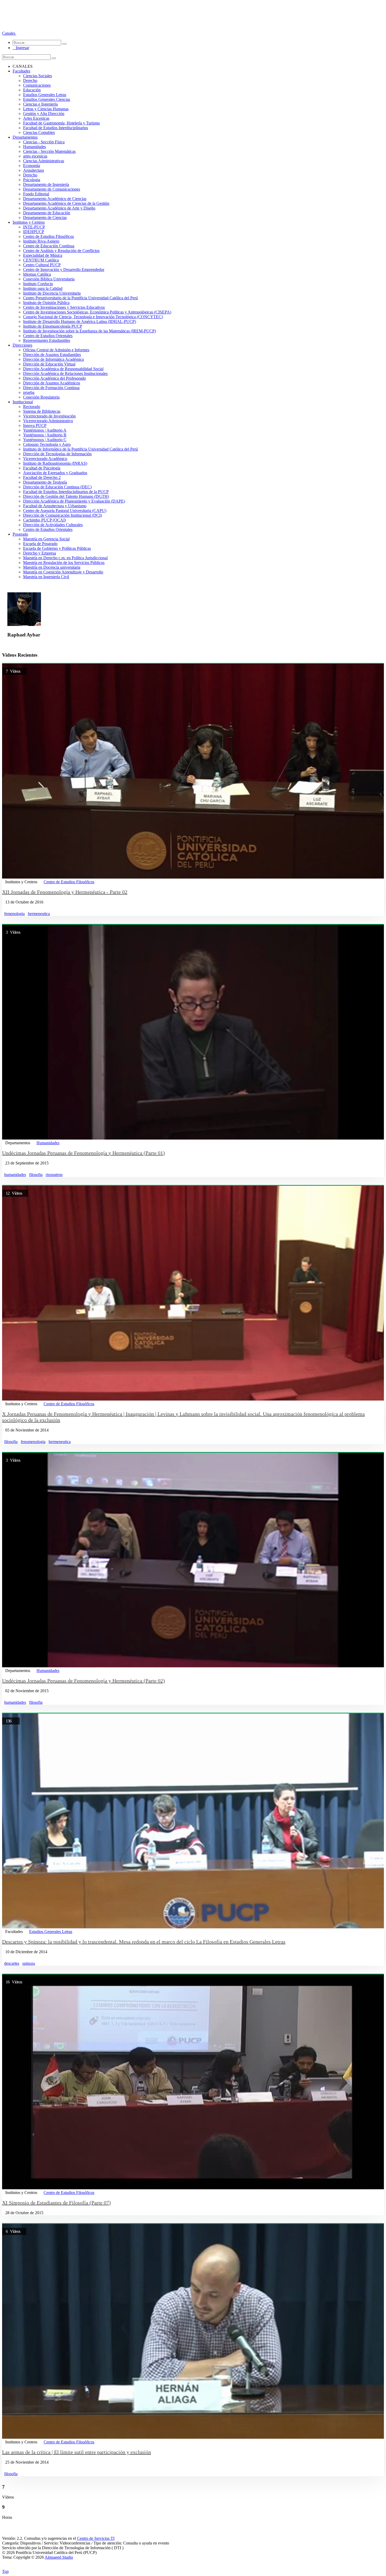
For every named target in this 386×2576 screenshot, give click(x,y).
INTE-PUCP (34, 227)
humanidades (15, 1175)
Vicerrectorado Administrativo (48, 421)
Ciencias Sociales (38, 76)
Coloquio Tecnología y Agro (47, 444)
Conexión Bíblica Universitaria (49, 279)
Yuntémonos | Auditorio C (45, 440)
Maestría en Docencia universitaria (52, 567)
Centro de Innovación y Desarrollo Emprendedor (64, 270)
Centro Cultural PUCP (42, 265)
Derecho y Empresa (40, 553)
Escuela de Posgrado (40, 544)
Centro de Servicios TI (96, 2538)
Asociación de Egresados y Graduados (55, 473)
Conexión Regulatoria (41, 397)
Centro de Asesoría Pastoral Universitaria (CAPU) (65, 511)
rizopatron (54, 1175)
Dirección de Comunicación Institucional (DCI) (62, 515)
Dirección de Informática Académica (53, 359)
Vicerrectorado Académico (45, 459)
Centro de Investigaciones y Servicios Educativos (64, 307)
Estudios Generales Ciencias (47, 99)
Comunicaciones (37, 85)
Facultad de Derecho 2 (42, 477)
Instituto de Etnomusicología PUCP (53, 326)
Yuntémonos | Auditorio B (45, 435)
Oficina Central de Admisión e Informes (56, 350)
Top (5, 2571)
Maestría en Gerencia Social (46, 539)
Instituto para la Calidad (43, 288)
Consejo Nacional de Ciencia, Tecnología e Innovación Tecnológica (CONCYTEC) (93, 317)
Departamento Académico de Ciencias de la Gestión (66, 203)
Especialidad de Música (43, 255)
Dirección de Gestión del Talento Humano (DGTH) (66, 496)
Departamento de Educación (47, 213)
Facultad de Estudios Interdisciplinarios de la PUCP (66, 492)
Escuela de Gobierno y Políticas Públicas (57, 548)
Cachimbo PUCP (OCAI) (45, 520)
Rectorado (32, 407)
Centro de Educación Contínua (49, 246)
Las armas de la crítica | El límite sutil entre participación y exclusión (77, 2452)
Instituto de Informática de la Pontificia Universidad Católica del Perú (80, 449)
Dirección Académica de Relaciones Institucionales (65, 373)
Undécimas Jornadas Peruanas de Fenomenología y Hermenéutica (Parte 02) (84, 1681)
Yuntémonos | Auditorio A (45, 430)
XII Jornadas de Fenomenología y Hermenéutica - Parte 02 (65, 892)
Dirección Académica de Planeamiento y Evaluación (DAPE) (74, 501)
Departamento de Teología (45, 482)
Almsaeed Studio (59, 2557)
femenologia (14, 914)
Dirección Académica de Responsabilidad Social (63, 369)
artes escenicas (35, 156)
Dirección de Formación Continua (51, 388)
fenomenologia (33, 1442)
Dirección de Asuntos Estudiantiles (52, 355)
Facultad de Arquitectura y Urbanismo (55, 506)
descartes (12, 1963)
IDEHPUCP (34, 232)
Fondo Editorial (36, 194)
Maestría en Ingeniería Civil (46, 577)
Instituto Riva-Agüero (41, 241)
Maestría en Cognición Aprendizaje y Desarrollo (63, 572)
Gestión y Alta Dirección (44, 114)
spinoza (29, 1963)
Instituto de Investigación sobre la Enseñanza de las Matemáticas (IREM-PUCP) (90, 331)
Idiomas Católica (37, 274)
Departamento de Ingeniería (46, 184)
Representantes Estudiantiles (47, 340)
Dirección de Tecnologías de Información (57, 454)
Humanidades (35, 147)
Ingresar (21, 48)
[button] (9, 33)
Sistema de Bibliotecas (42, 411)
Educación (32, 90)
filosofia (36, 1175)
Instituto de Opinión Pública (46, 303)
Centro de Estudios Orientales (48, 336)
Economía (32, 166)
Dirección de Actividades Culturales (53, 525)
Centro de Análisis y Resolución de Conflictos (61, 251)
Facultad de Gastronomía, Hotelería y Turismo (61, 123)
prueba (29, 392)
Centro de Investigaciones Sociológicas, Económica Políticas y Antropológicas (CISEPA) (97, 312)
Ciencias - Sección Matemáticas (49, 151)
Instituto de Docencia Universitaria (52, 293)
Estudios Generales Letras (45, 95)
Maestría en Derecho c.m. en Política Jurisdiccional (65, 558)
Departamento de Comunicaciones (52, 189)
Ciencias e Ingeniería (40, 104)
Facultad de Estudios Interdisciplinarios (56, 128)
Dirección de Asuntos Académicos (52, 383)
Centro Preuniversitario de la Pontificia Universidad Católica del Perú (80, 298)
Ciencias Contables (39, 132)
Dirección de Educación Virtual (49, 364)
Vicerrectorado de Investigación (49, 416)
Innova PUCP (35, 425)
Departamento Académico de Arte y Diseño (59, 208)
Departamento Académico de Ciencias (55, 199)
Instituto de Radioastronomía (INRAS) (55, 463)
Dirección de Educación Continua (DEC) (57, 487)
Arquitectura (33, 170)
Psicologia (32, 180)
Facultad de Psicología (42, 468)
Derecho (30, 80)
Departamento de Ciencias (45, 218)
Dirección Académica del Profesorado (54, 378)
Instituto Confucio (38, 284)
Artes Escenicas (36, 118)
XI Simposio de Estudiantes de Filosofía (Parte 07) (56, 2203)
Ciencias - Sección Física (44, 142)
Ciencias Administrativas (44, 161)
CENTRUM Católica (41, 260)
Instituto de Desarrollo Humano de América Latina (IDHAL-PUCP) (80, 322)
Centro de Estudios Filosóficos (48, 236)
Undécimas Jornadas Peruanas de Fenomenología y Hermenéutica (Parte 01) (84, 1153)
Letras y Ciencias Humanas (46, 109)
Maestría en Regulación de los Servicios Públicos (64, 563)
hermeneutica (39, 914)
